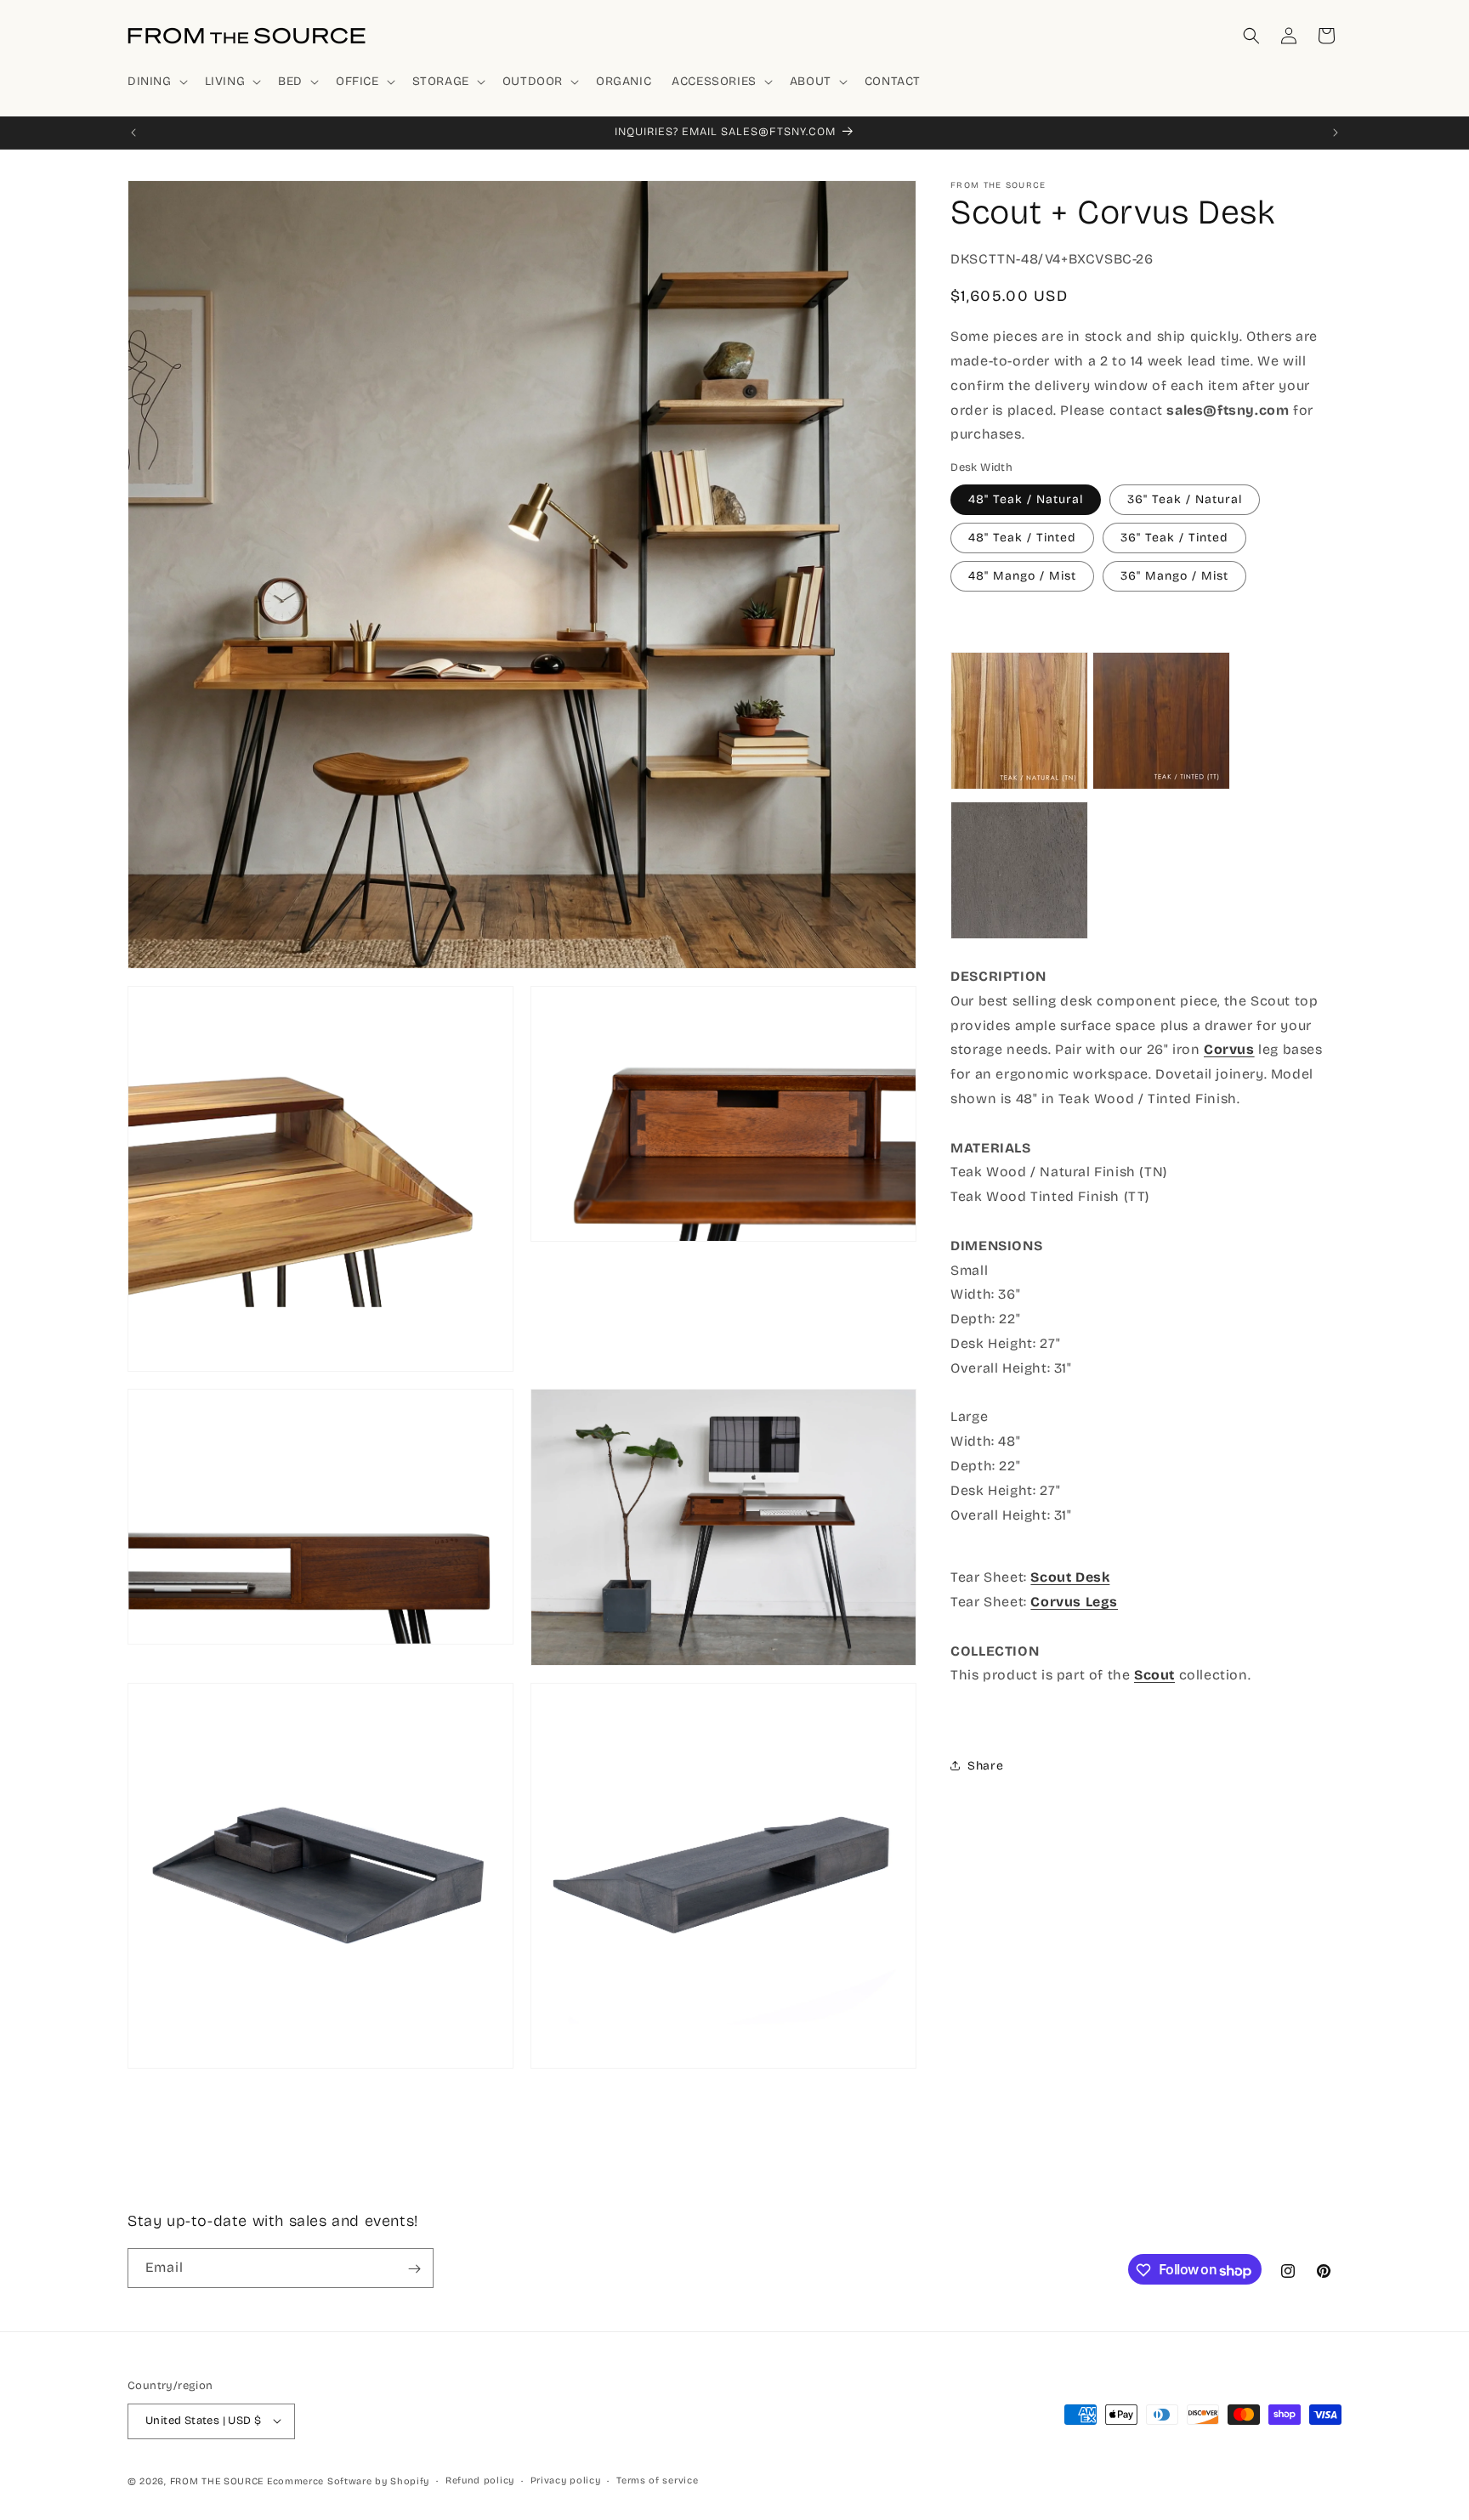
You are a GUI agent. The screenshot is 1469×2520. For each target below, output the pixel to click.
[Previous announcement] (133, 133)
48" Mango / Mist (1022, 575)
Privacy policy (566, 2480)
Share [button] (985, 1766)
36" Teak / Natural (1185, 498)
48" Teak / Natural (1026, 498)
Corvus (1229, 1049)
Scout (1154, 1675)
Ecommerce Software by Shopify (348, 2480)
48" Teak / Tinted (1022, 537)
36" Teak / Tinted (1174, 537)
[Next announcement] (1336, 133)
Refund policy (480, 2480)
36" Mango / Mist (1174, 575)
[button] (156, 82)
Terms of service (657, 2480)
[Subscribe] (414, 2269)
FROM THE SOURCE (217, 2480)
